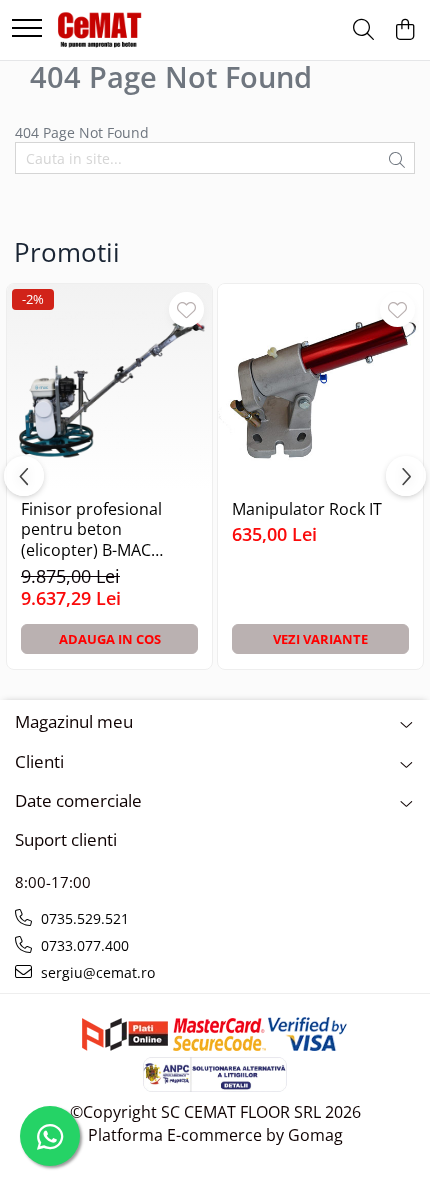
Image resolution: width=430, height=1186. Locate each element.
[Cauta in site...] (363, 30)
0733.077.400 (83, 945)
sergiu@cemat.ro (96, 972)
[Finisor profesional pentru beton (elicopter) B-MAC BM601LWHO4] (109, 386)
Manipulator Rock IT (307, 509)
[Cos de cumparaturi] (404, 30)
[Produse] (27, 29)
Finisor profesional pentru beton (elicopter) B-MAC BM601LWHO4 (91, 530)
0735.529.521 (83, 918)
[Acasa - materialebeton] (100, 30)
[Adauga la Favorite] (186, 309)
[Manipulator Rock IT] (320, 386)
